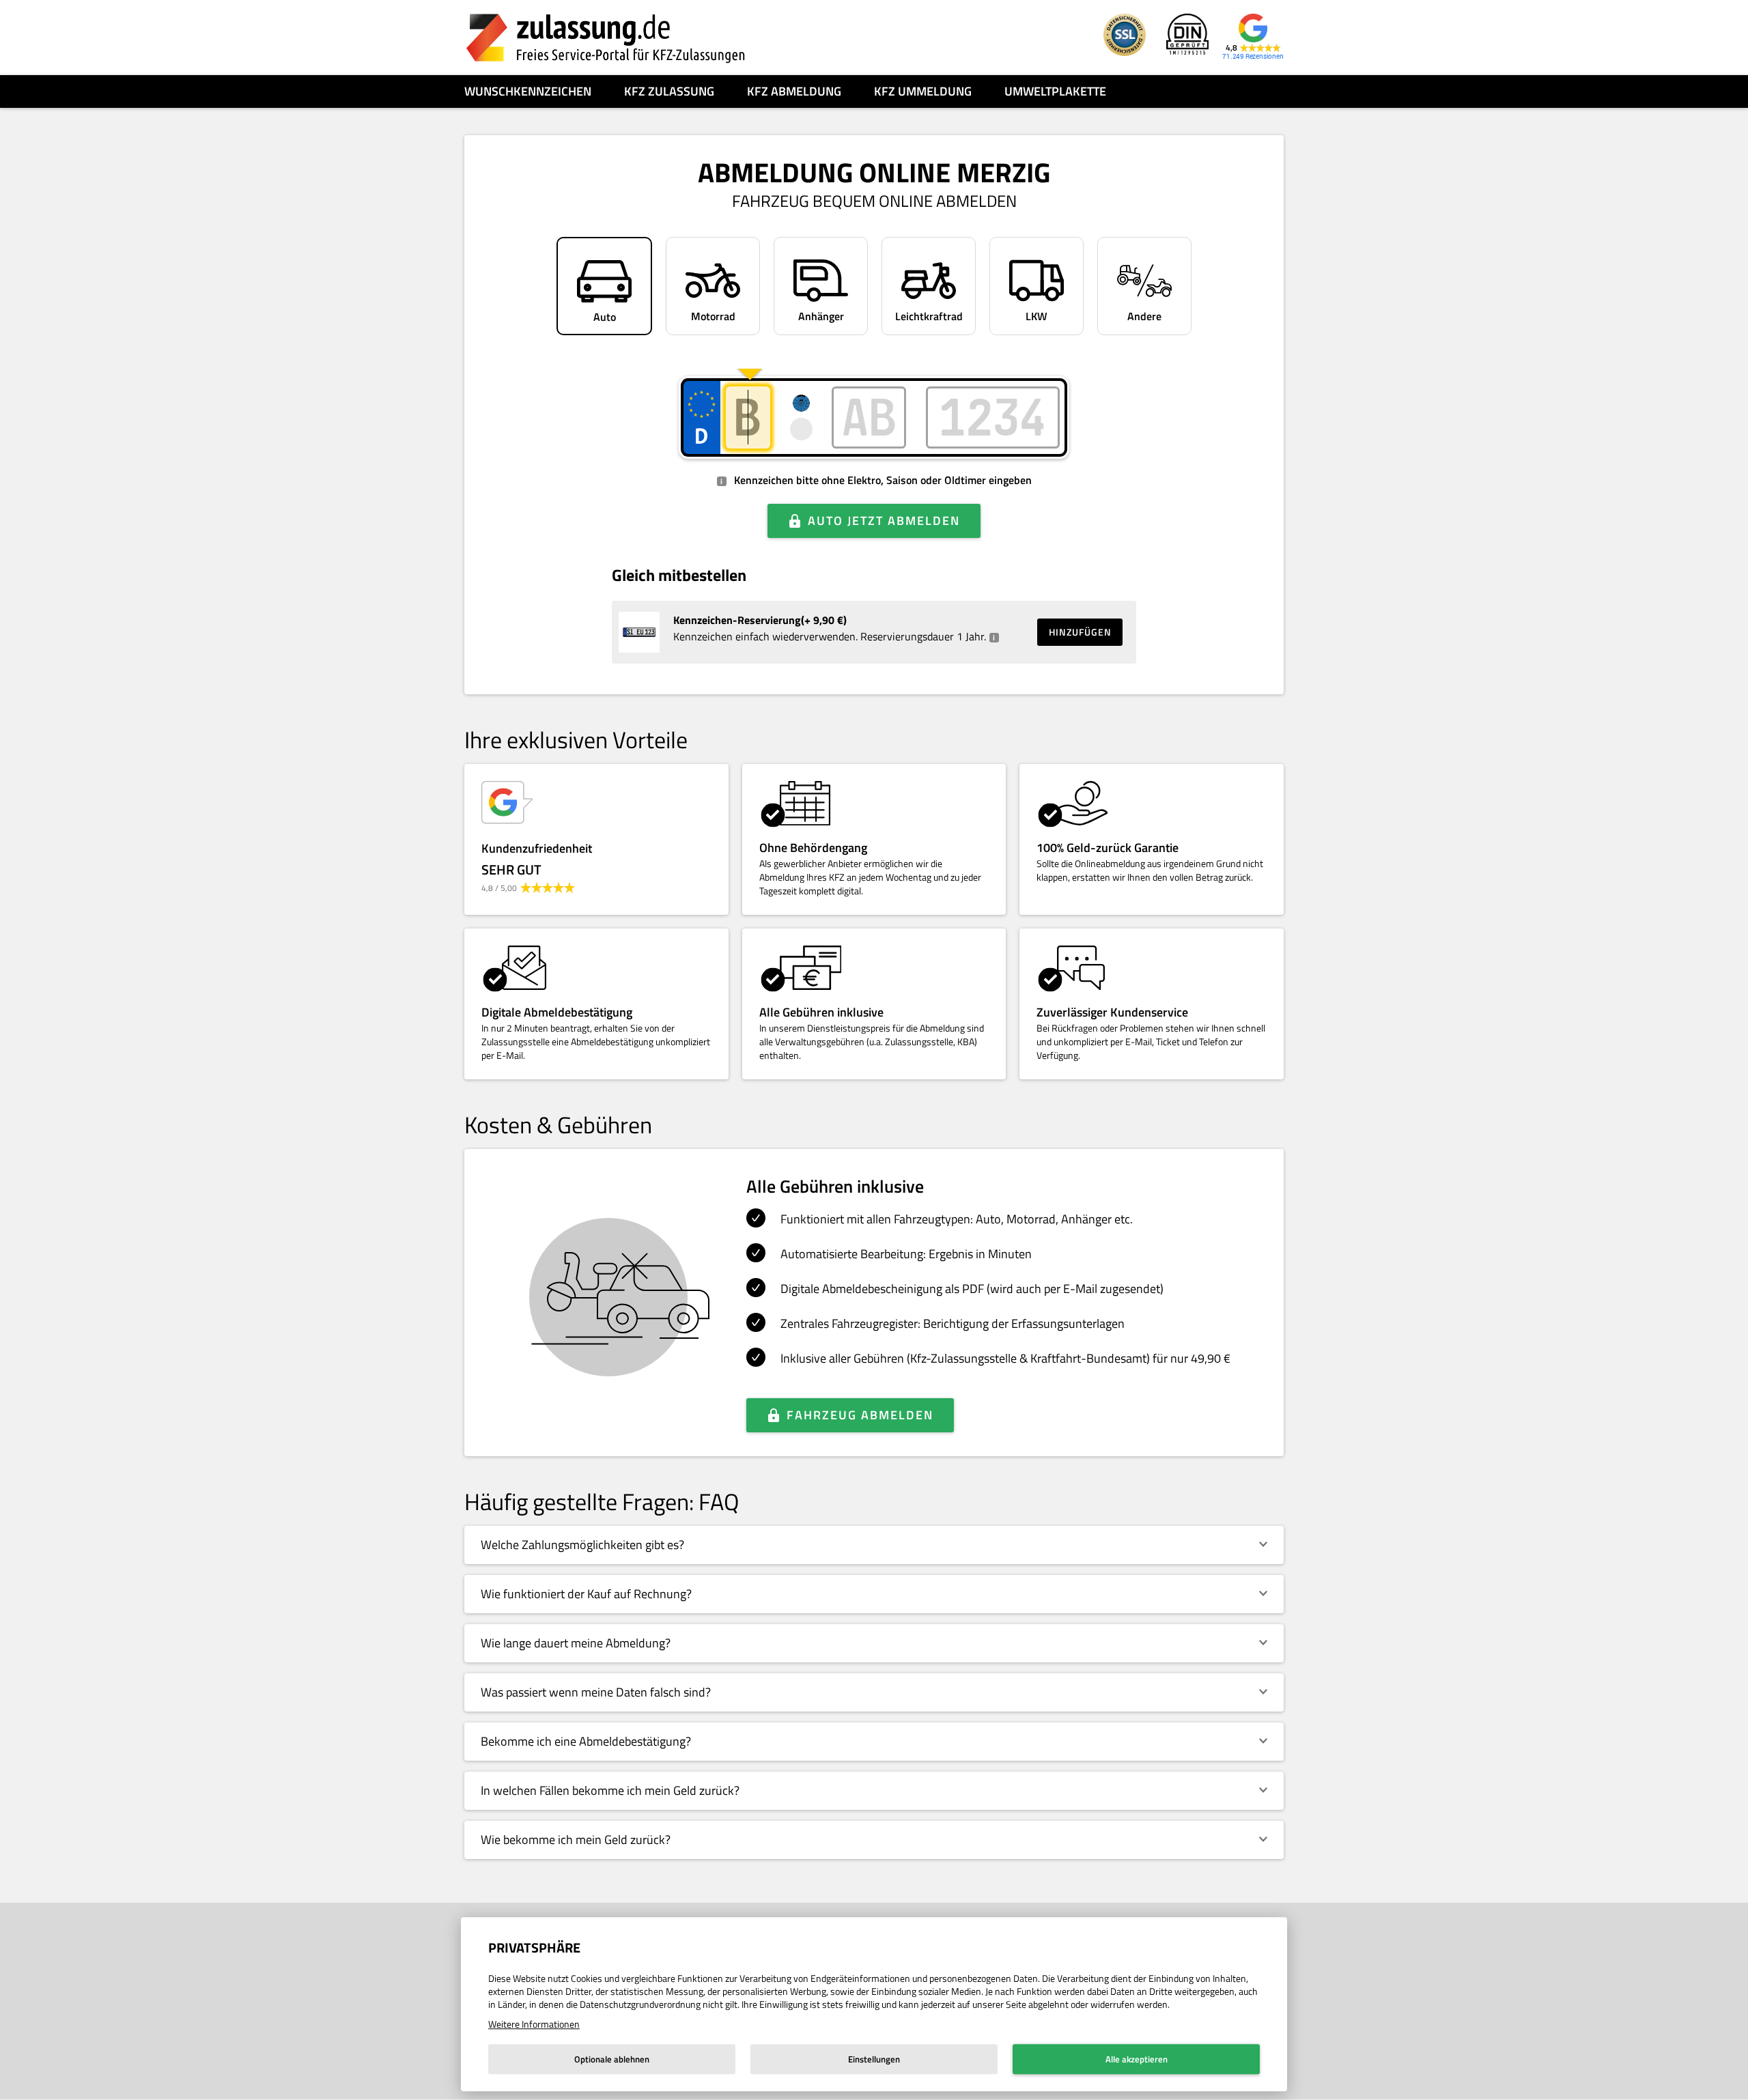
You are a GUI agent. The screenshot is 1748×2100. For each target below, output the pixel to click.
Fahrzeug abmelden (860, 1415)
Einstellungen (874, 2059)
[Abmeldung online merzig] (606, 38)
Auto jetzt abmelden (884, 521)
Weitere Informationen (534, 2024)
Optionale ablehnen (612, 2059)
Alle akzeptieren (1137, 2059)
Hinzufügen (1080, 632)
